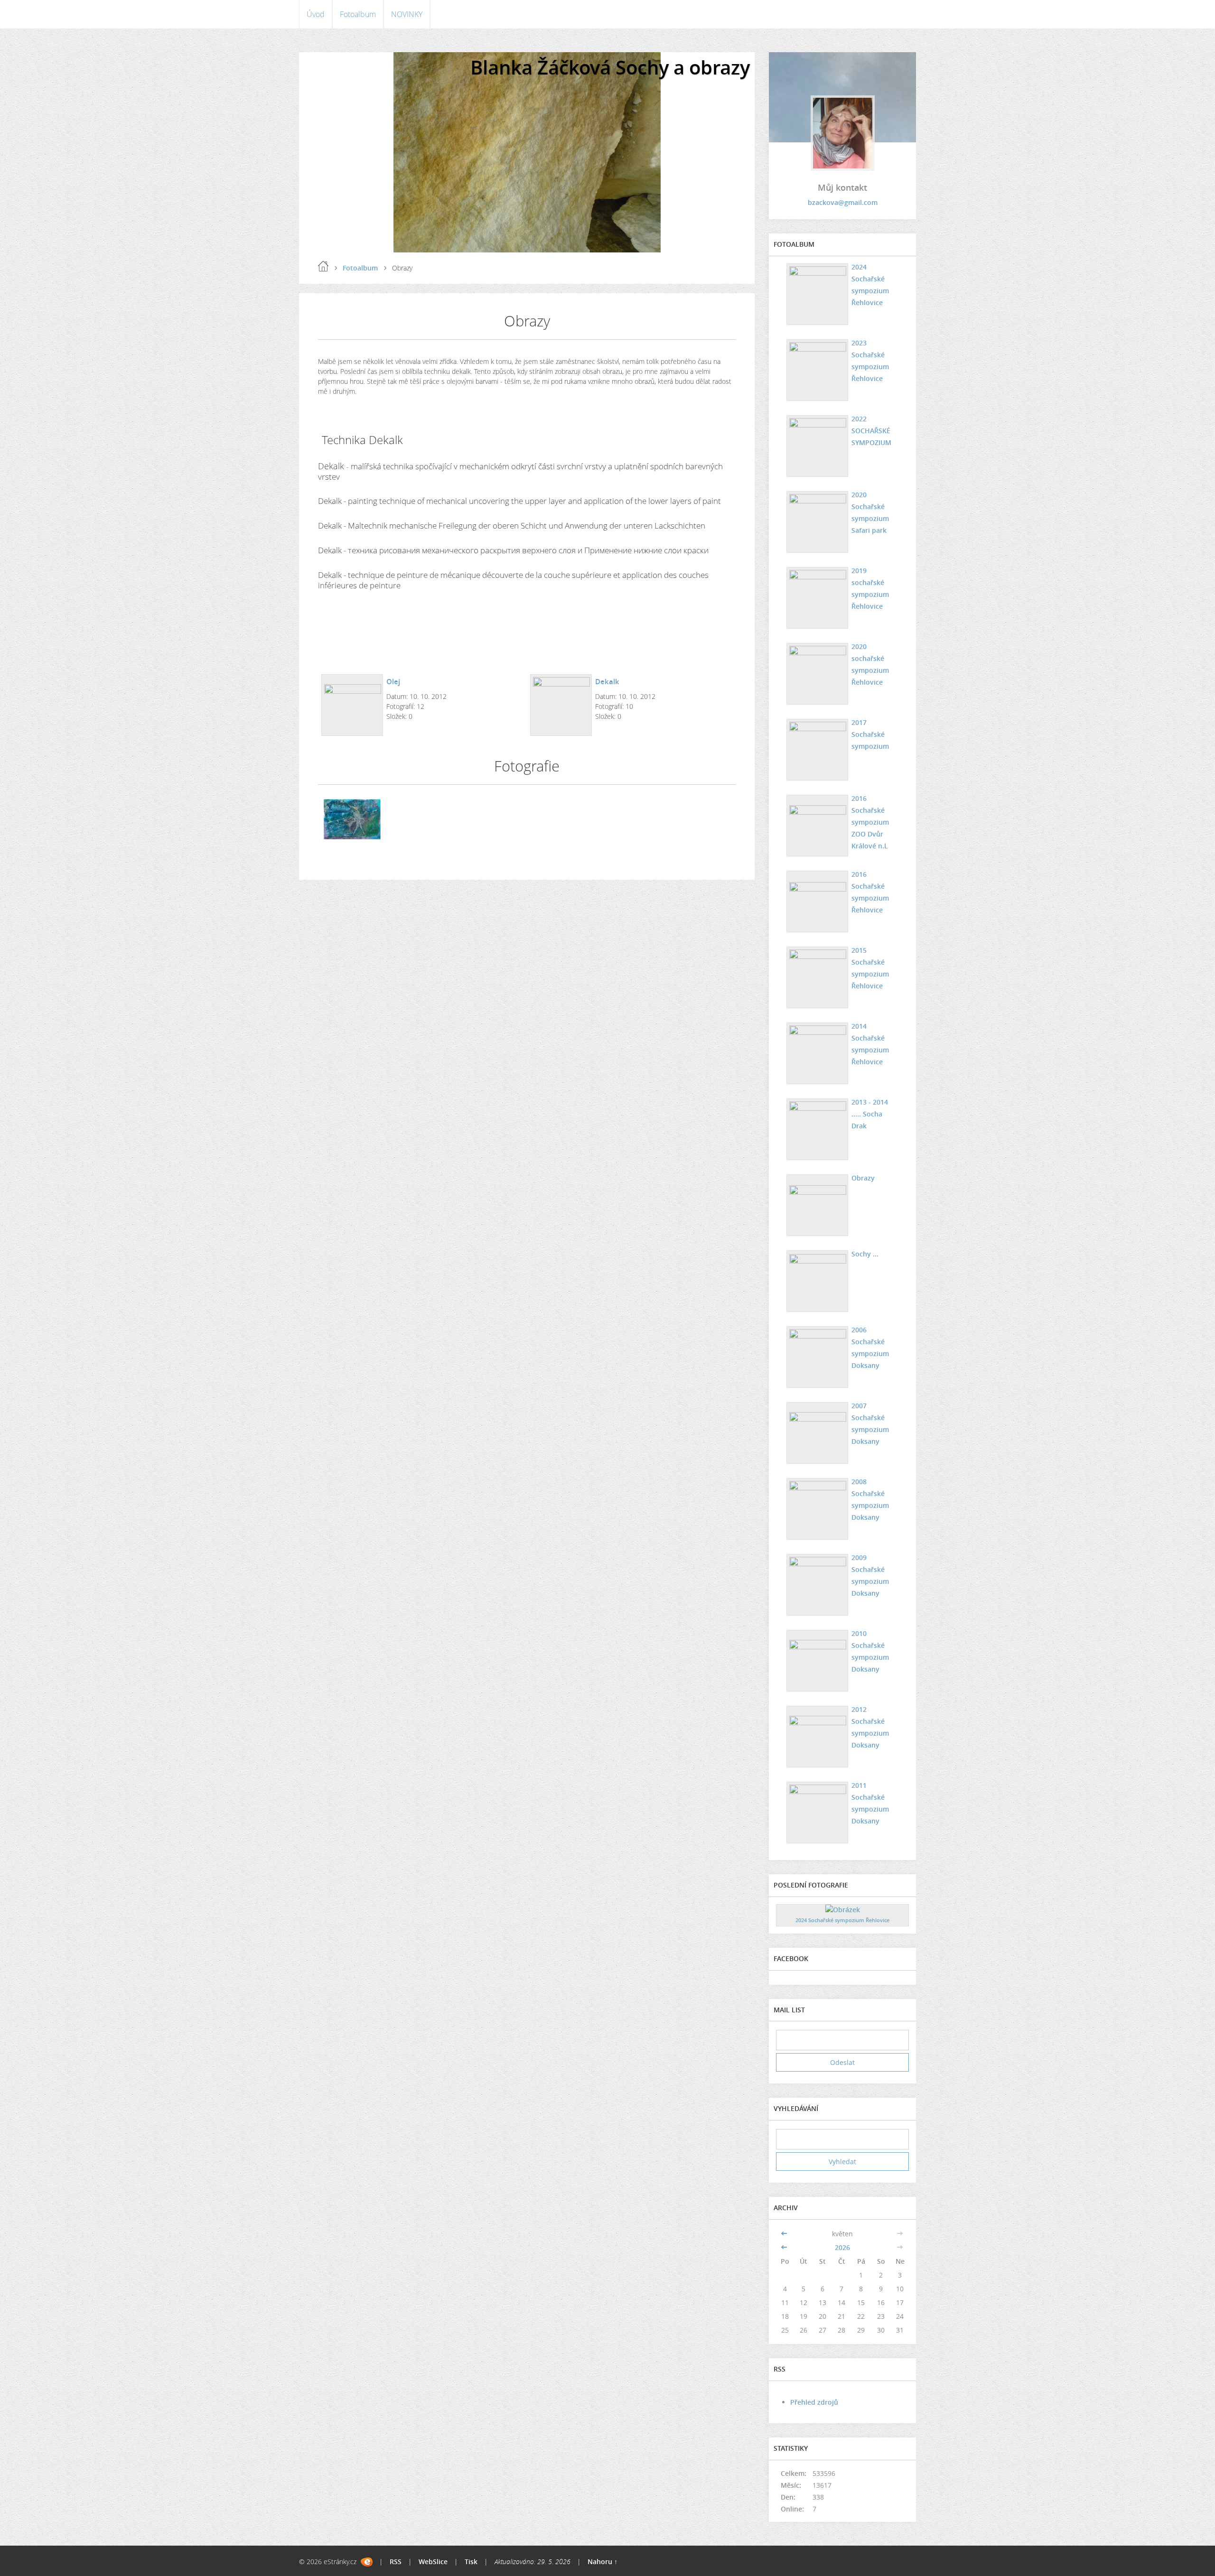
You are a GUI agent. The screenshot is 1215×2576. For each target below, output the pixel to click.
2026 (842, 2247)
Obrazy (863, 1178)
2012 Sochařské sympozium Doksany (870, 1727)
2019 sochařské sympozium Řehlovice (870, 588)
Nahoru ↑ (603, 2562)
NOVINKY (407, 14)
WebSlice (433, 2562)
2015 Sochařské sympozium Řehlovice (870, 968)
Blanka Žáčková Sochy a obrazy (610, 67)
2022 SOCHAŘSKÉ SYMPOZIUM (871, 431)
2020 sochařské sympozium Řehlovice (870, 664)
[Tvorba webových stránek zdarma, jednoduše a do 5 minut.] (367, 2562)
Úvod (316, 14)
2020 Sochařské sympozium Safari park (870, 512)
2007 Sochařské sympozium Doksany (870, 1423)
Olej (393, 681)
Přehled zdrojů (814, 2402)
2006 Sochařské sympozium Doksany (870, 1348)
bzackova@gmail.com (843, 202)
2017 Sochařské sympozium (870, 734)
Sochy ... (865, 1254)
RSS (396, 2562)
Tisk (471, 2562)
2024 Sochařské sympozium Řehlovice (870, 285)
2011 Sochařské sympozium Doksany (870, 1803)
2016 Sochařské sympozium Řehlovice (870, 892)
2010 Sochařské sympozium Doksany (870, 1651)
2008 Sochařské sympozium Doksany (870, 1499)
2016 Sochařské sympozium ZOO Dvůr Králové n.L (870, 822)
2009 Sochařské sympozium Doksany (870, 1575)
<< (785, 2234)
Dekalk (607, 681)
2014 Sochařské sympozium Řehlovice (870, 1044)
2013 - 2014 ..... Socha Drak (870, 1114)
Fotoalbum (358, 14)
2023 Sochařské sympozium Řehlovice (870, 361)
